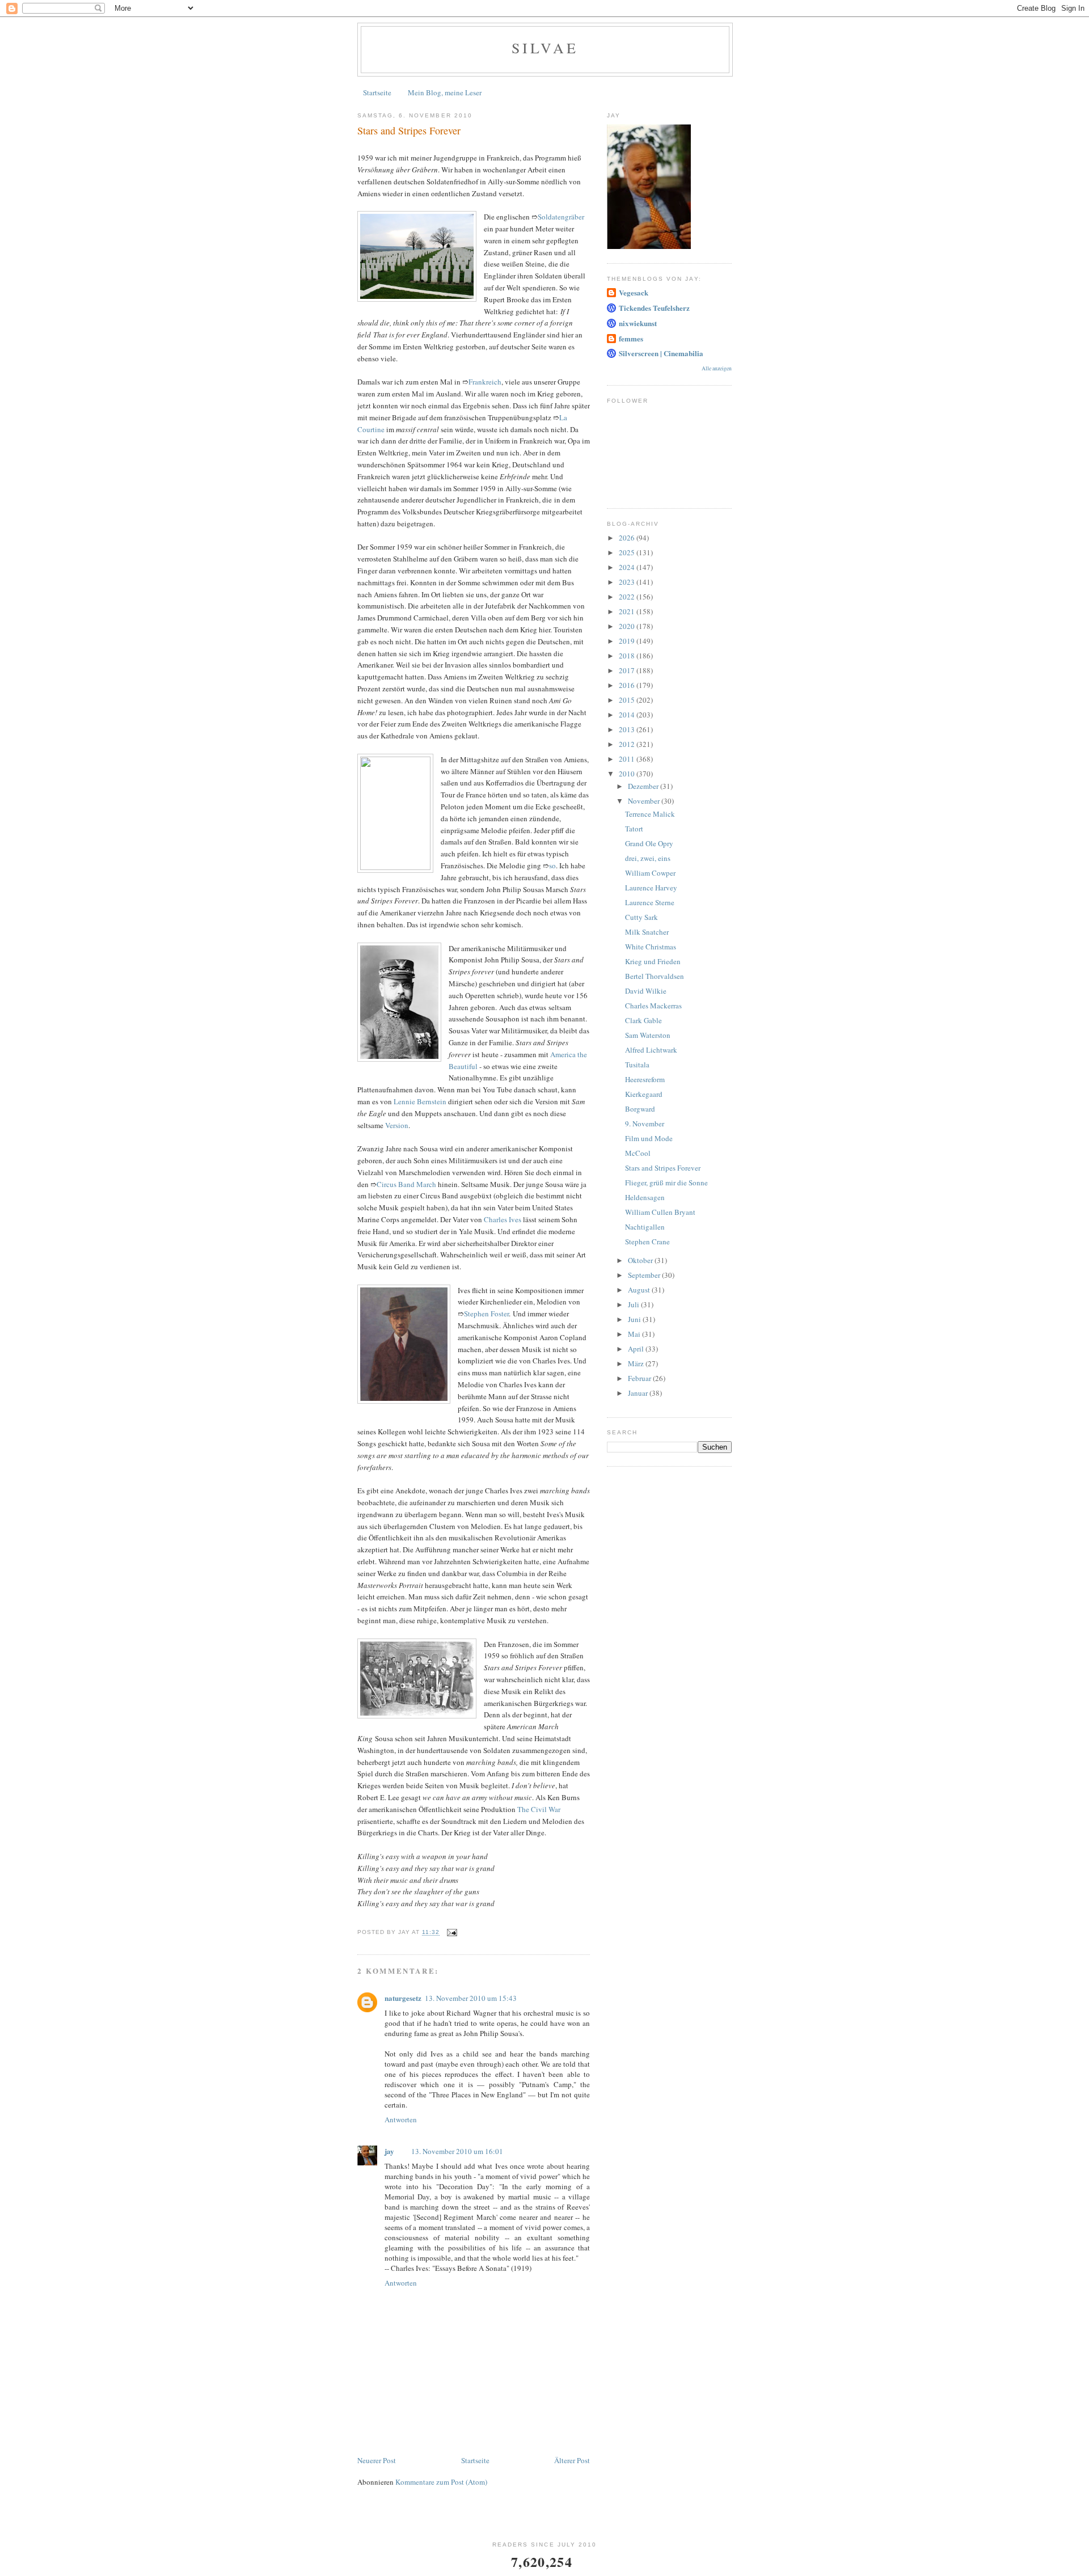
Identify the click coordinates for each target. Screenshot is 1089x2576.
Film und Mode (649, 1138)
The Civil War (539, 1809)
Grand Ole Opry (649, 843)
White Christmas (651, 947)
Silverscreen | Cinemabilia (661, 353)
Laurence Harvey (651, 888)
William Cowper (650, 873)
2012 (628, 744)
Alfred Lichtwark (651, 1050)
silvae (545, 48)
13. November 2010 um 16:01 (457, 2151)
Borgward (640, 1109)
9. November (645, 1124)
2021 (628, 611)
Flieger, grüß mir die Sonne (666, 1183)
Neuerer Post (377, 2460)
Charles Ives (503, 1219)
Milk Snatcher (647, 932)
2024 (628, 567)
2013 (628, 729)
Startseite (377, 92)
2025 (628, 552)
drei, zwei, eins (648, 858)
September (645, 1275)
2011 (628, 759)
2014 (628, 715)
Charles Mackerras (653, 1006)
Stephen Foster (486, 1314)
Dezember (644, 786)
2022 (628, 597)
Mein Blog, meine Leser (445, 92)
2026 (628, 538)
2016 (628, 685)
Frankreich (485, 382)
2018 (628, 656)
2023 (628, 582)
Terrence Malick (650, 814)
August (640, 1290)
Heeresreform (645, 1079)
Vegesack (634, 292)
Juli (634, 1304)
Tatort (634, 829)
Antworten (401, 2119)
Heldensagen (645, 1197)
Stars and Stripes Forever (663, 1168)
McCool (638, 1153)
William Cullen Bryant (660, 1212)
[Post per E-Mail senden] (452, 1933)
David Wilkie (646, 991)
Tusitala (637, 1065)
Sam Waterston (648, 1035)
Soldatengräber (561, 217)
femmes (631, 338)
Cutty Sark (641, 917)
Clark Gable (643, 1020)
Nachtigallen (645, 1227)
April (637, 1349)
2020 (628, 626)
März (637, 1363)
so (552, 865)
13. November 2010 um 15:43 (471, 1998)
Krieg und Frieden (653, 961)
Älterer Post (572, 2460)
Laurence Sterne (650, 902)
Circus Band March (406, 1184)
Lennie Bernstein (420, 1101)
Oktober (641, 1260)
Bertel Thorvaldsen (655, 976)
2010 (628, 774)
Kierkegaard (644, 1094)
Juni (635, 1319)
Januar (639, 1393)
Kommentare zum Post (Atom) (441, 2482)
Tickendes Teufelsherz (654, 308)
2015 (628, 700)
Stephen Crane (647, 1241)
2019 (628, 641)
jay (389, 2151)
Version (397, 1125)
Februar (640, 1378)
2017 (628, 670)
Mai (635, 1334)
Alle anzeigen (717, 368)
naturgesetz (403, 1998)
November (645, 801)
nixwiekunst (638, 323)
